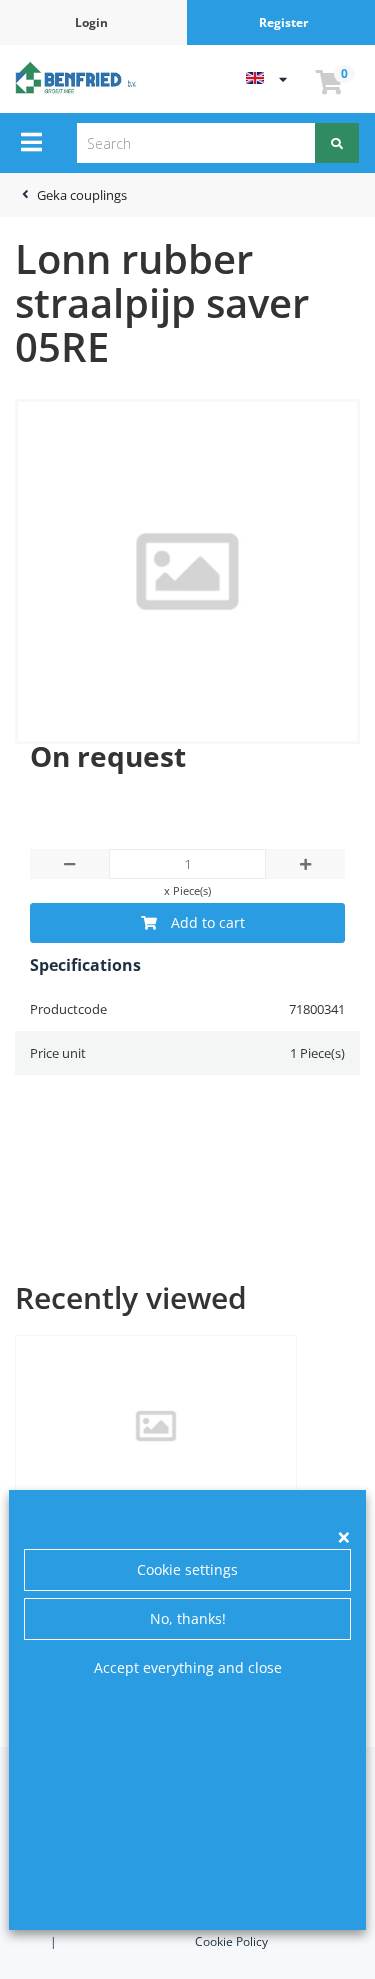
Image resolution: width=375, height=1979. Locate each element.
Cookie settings (187, 1569)
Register (283, 22)
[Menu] (31, 142)
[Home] (78, 77)
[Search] (337, 143)
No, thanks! (188, 1618)
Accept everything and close (188, 1667)
